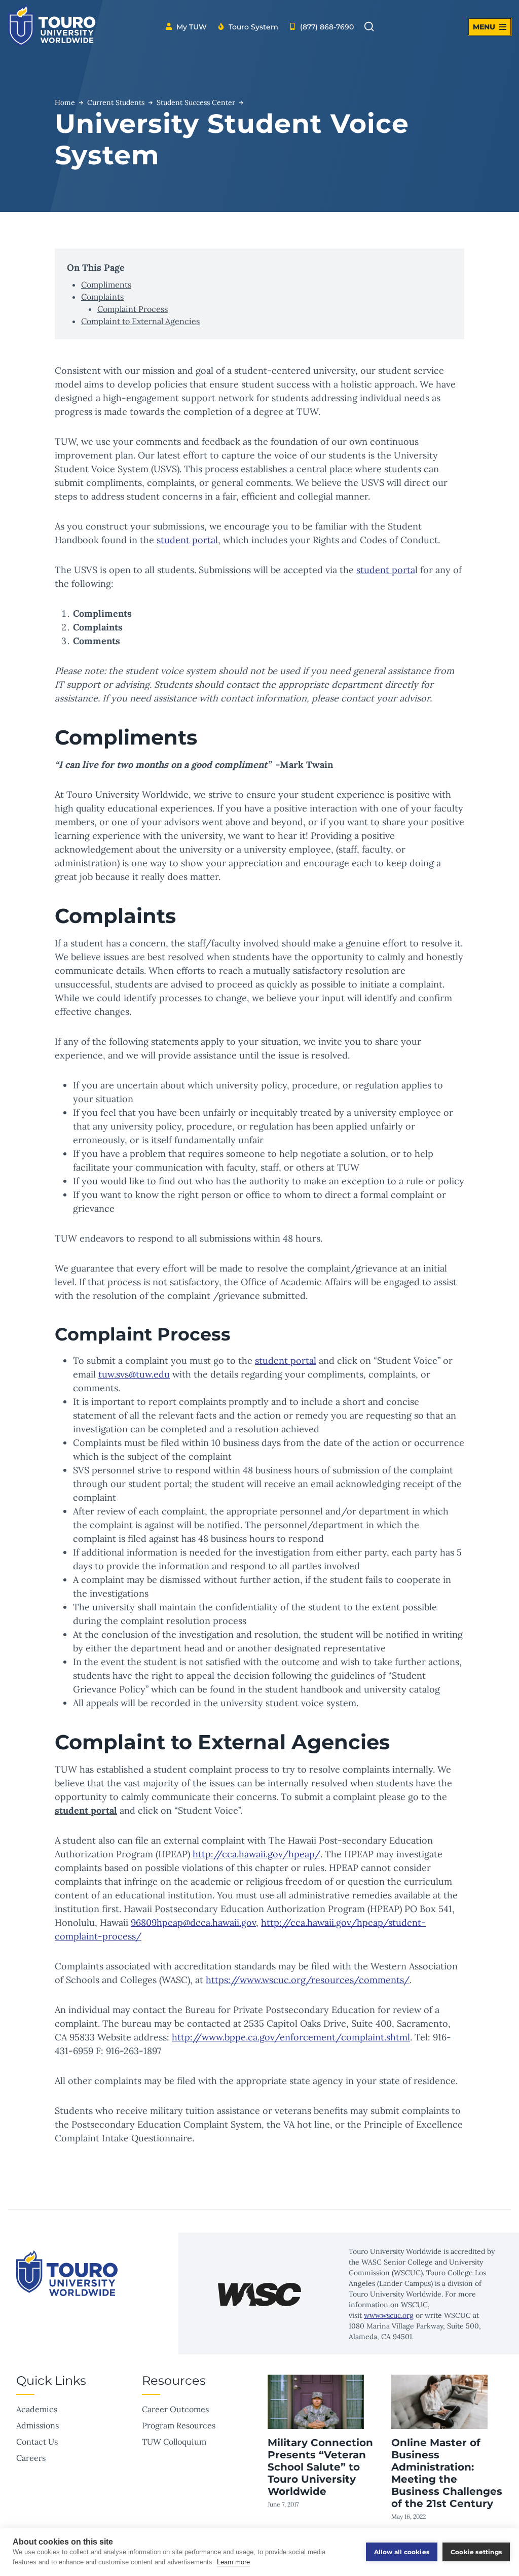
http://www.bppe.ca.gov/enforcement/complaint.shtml (291, 2037)
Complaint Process (133, 309)
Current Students (116, 102)
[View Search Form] (369, 27)
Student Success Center (196, 102)
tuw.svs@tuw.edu (134, 1374)
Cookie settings (476, 2552)
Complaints (102, 297)
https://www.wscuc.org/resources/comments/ (308, 1980)
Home (65, 102)
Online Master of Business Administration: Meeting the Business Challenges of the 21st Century (447, 2473)
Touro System (253, 27)
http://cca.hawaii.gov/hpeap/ (256, 1854)
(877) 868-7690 (327, 27)
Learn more (233, 2562)
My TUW (192, 27)
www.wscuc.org (389, 2315)
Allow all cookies (402, 2552)
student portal (187, 540)
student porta (386, 570)
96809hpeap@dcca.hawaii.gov (193, 1922)
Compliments (106, 285)
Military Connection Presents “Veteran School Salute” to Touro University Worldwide (320, 2467)
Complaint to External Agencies (140, 321)
